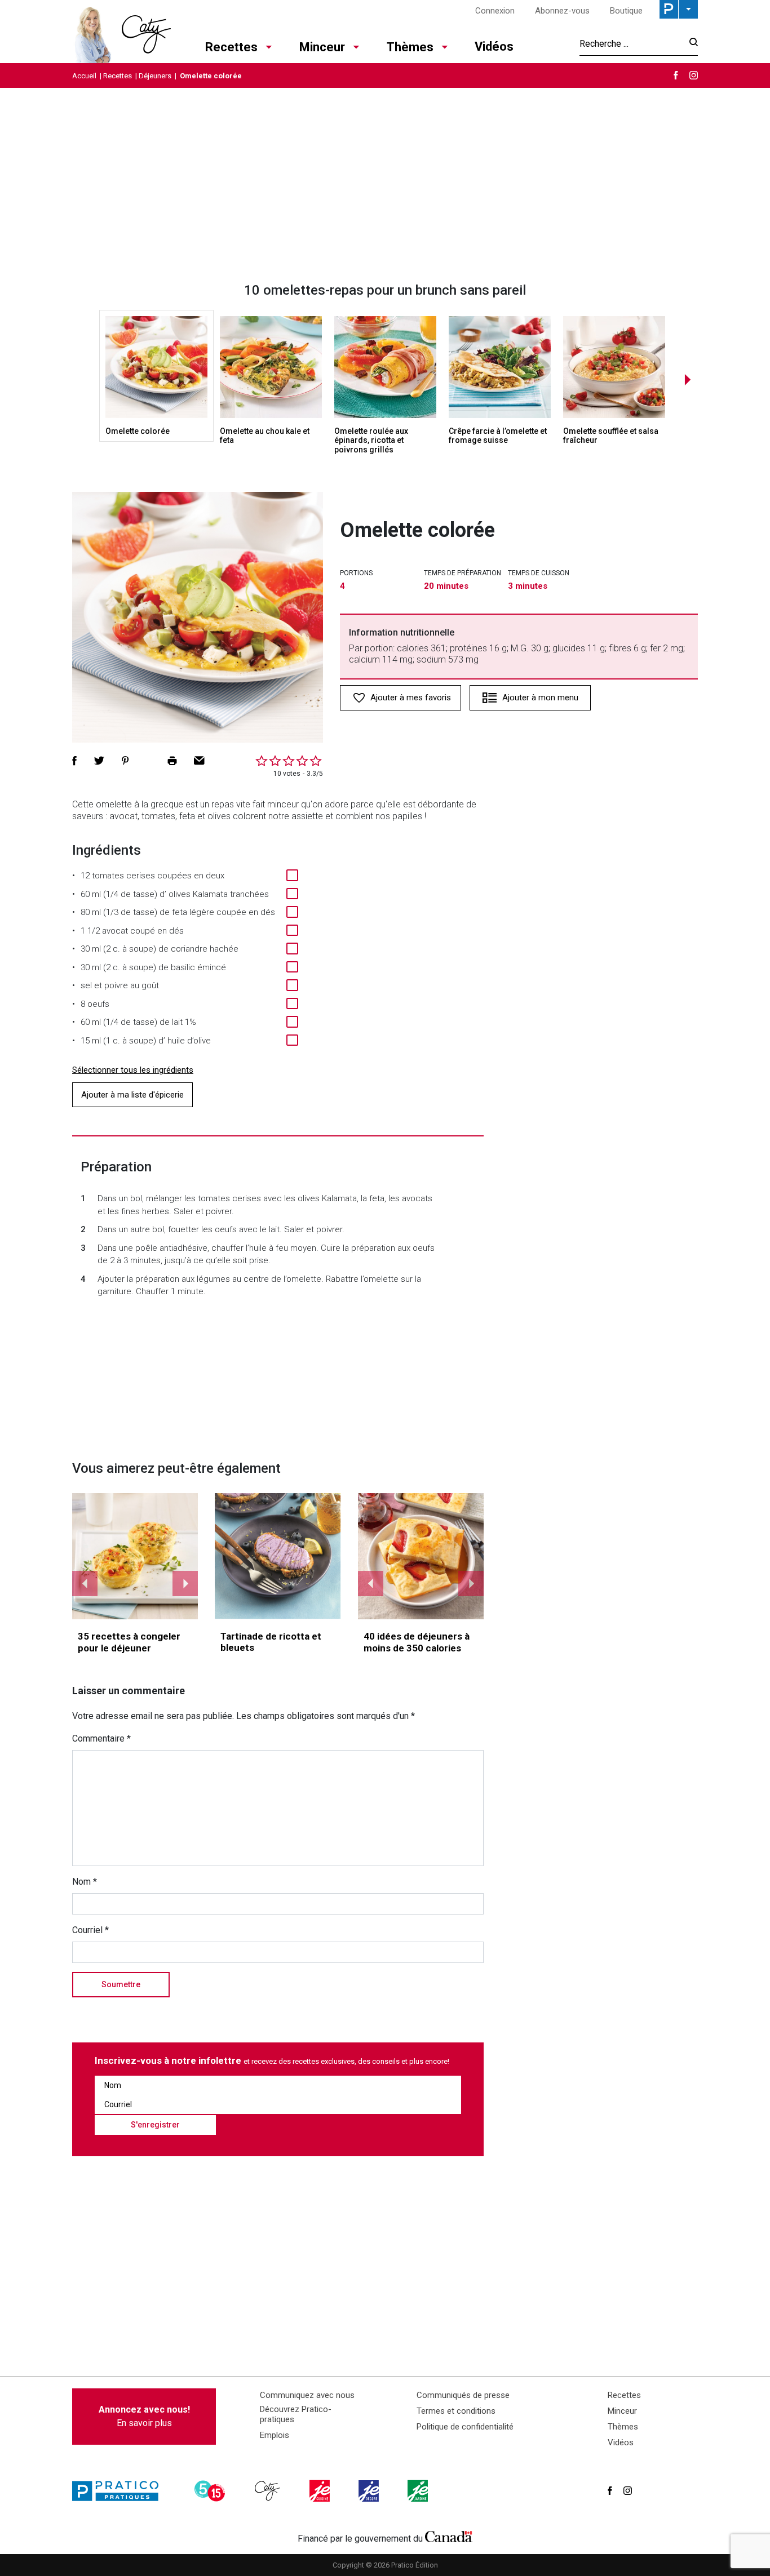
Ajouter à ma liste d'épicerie (132, 1095)
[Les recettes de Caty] (121, 32)
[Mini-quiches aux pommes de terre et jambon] (135, 1556)
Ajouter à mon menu (540, 698)
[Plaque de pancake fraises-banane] (421, 1556)
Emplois (275, 2435)
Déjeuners (155, 76)
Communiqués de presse (463, 2395)
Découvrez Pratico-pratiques (296, 2414)
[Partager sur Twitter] (99, 761)
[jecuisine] (321, 2491)
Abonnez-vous (562, 11)
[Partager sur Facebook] (74, 761)
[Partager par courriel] (199, 761)
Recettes (231, 47)
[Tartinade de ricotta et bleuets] (278, 1556)
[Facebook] (676, 75)
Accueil (84, 76)
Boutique (626, 11)
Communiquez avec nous (307, 2395)
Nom (85, 1882)
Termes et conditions (456, 2411)
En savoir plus (144, 2416)
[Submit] (690, 44)
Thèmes (410, 47)
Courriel (90, 1930)
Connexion (495, 11)
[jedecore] (370, 2491)
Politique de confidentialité (465, 2427)
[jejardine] (419, 2491)
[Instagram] (694, 75)
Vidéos (494, 46)
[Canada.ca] (449, 2536)
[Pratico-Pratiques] (120, 2491)
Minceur (322, 47)
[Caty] (269, 2491)
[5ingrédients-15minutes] (211, 2491)
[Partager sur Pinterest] (125, 761)
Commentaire (101, 1738)
